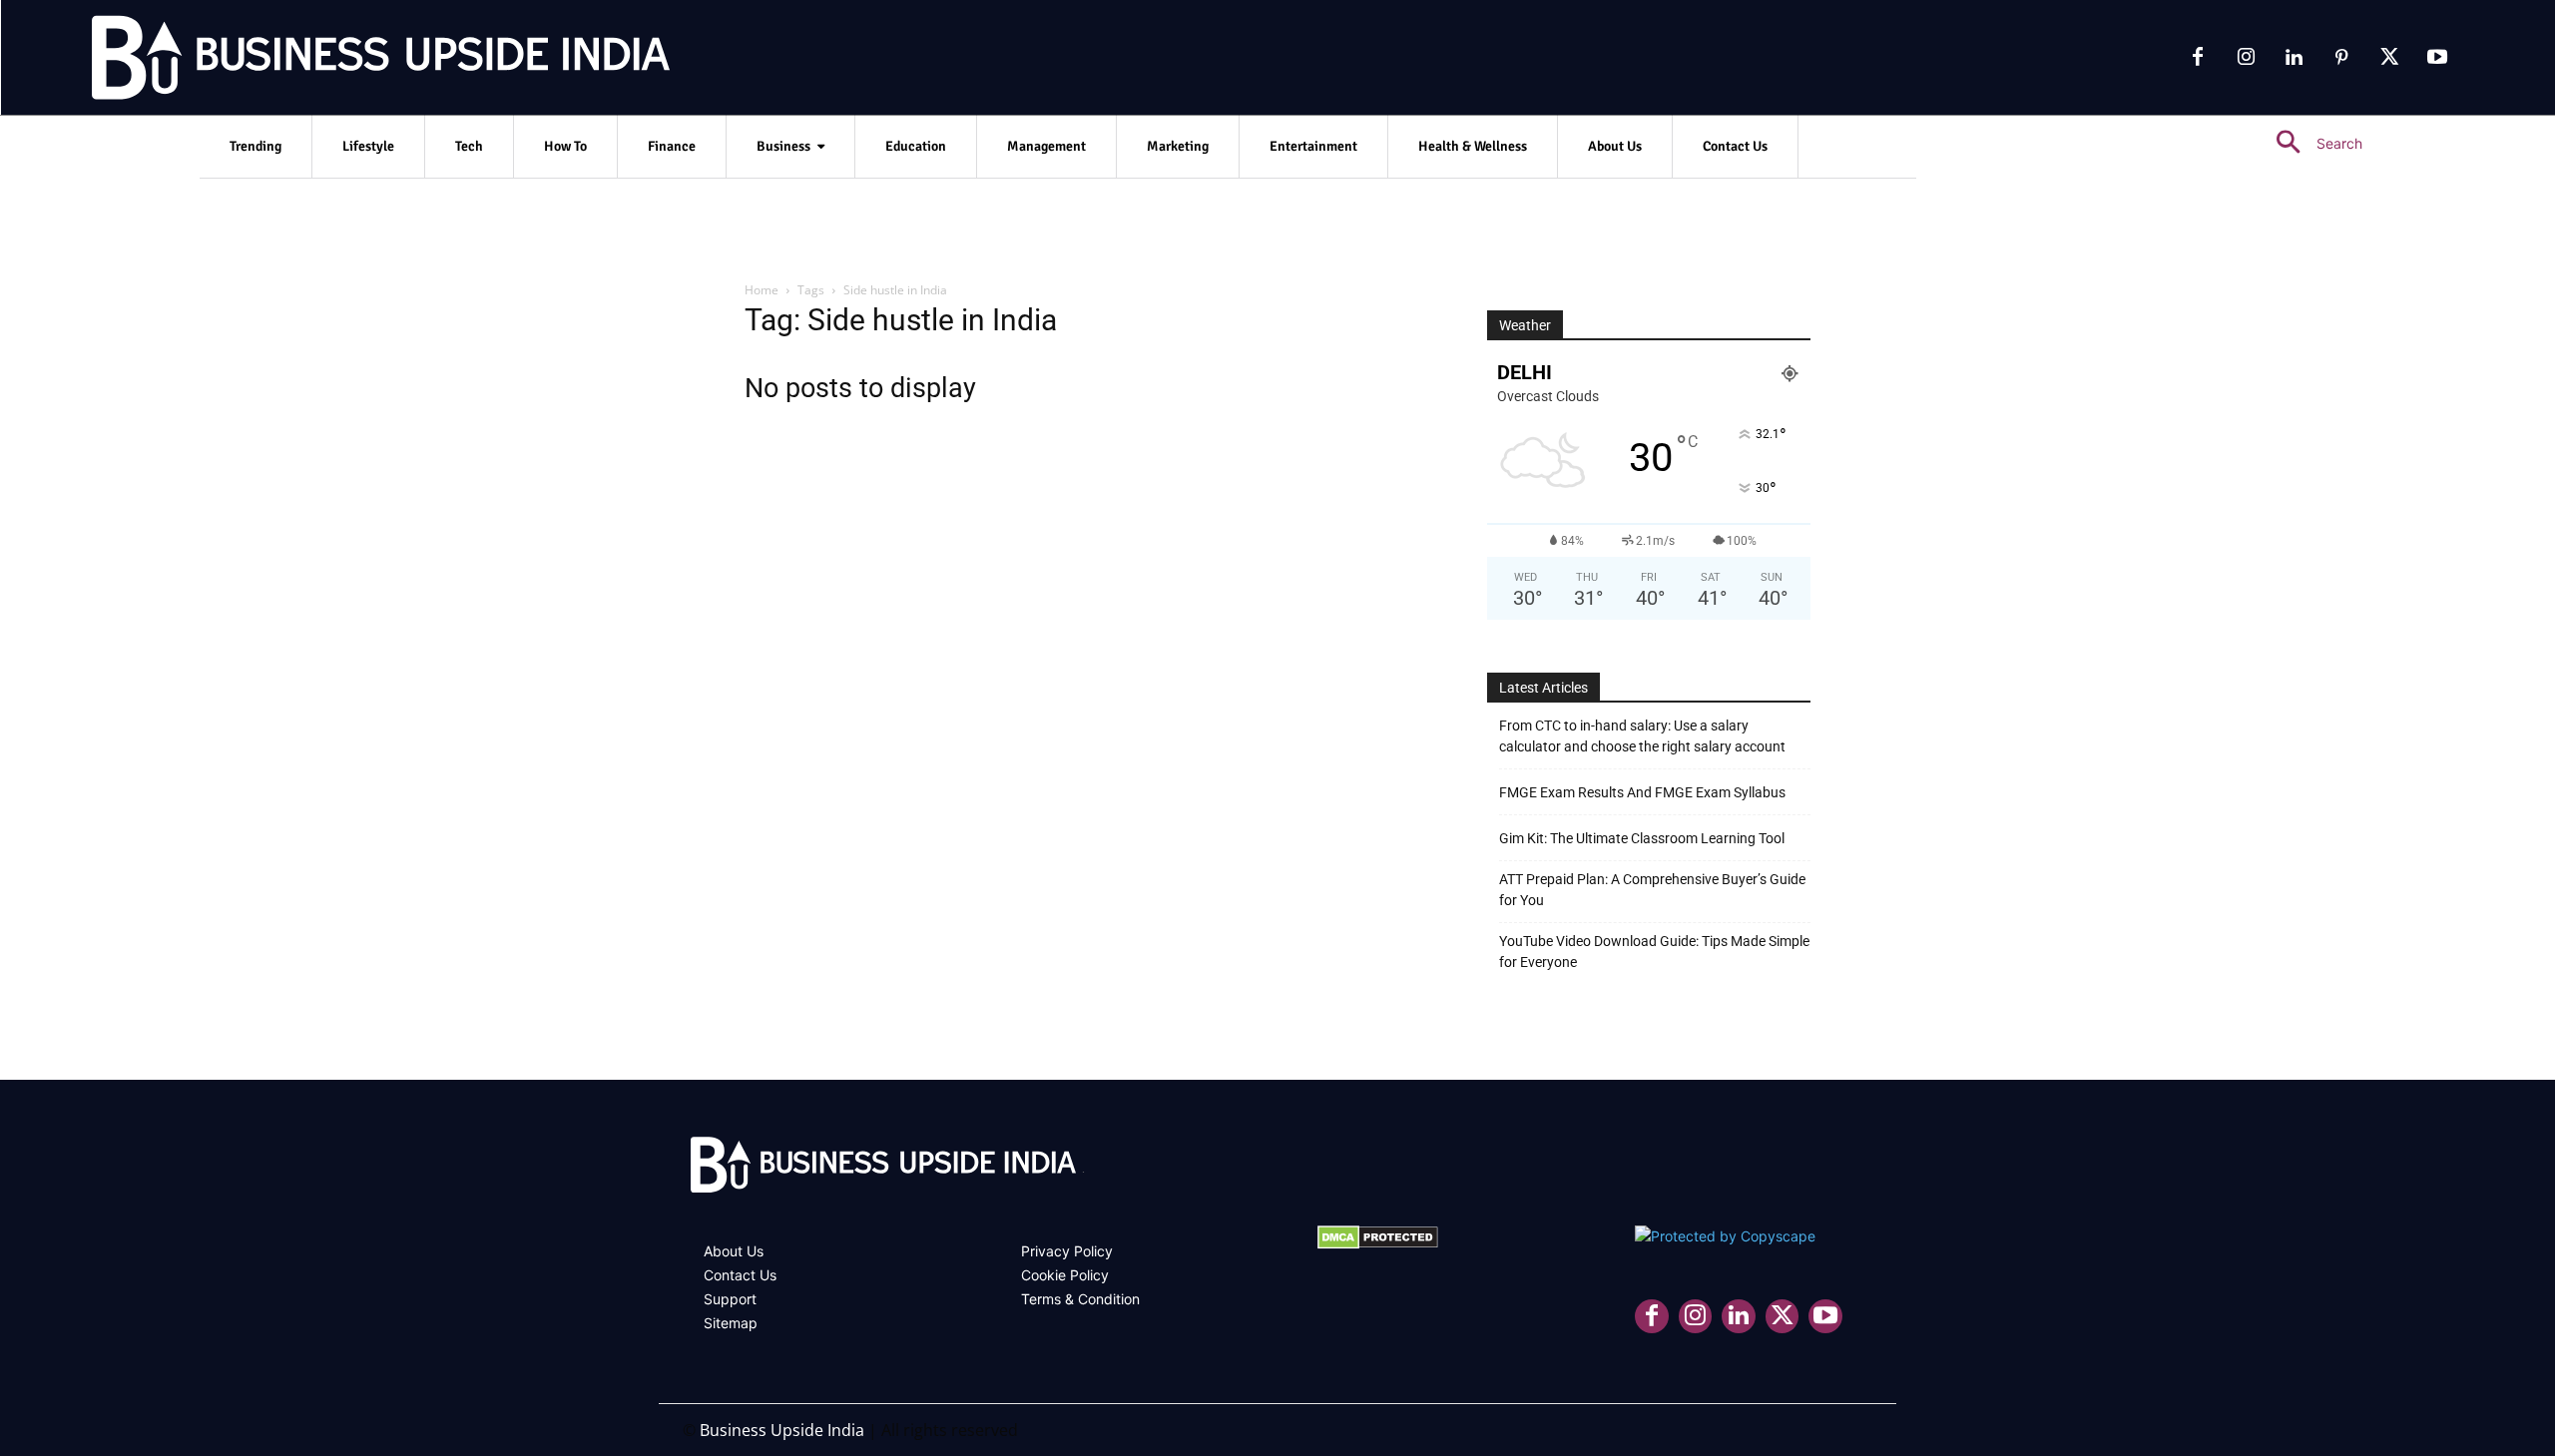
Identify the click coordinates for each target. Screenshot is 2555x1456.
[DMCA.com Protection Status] (1378, 1244)
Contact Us (740, 1275)
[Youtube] (2437, 58)
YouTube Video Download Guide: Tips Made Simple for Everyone (1654, 952)
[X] (2389, 58)
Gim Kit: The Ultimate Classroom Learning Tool (1642, 838)
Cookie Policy (1065, 1275)
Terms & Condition (1080, 1299)
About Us (734, 1251)
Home (762, 290)
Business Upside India (782, 1430)
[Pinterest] (2341, 58)
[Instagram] (2246, 58)
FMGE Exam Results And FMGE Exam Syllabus (1642, 792)
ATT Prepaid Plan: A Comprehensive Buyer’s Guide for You (1652, 890)
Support (730, 1299)
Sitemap (731, 1323)
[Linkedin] (2294, 58)
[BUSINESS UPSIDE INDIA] (329, 62)
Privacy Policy (1067, 1251)
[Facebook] (2198, 58)
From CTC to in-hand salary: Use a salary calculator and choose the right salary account (1642, 736)
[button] (2311, 143)
